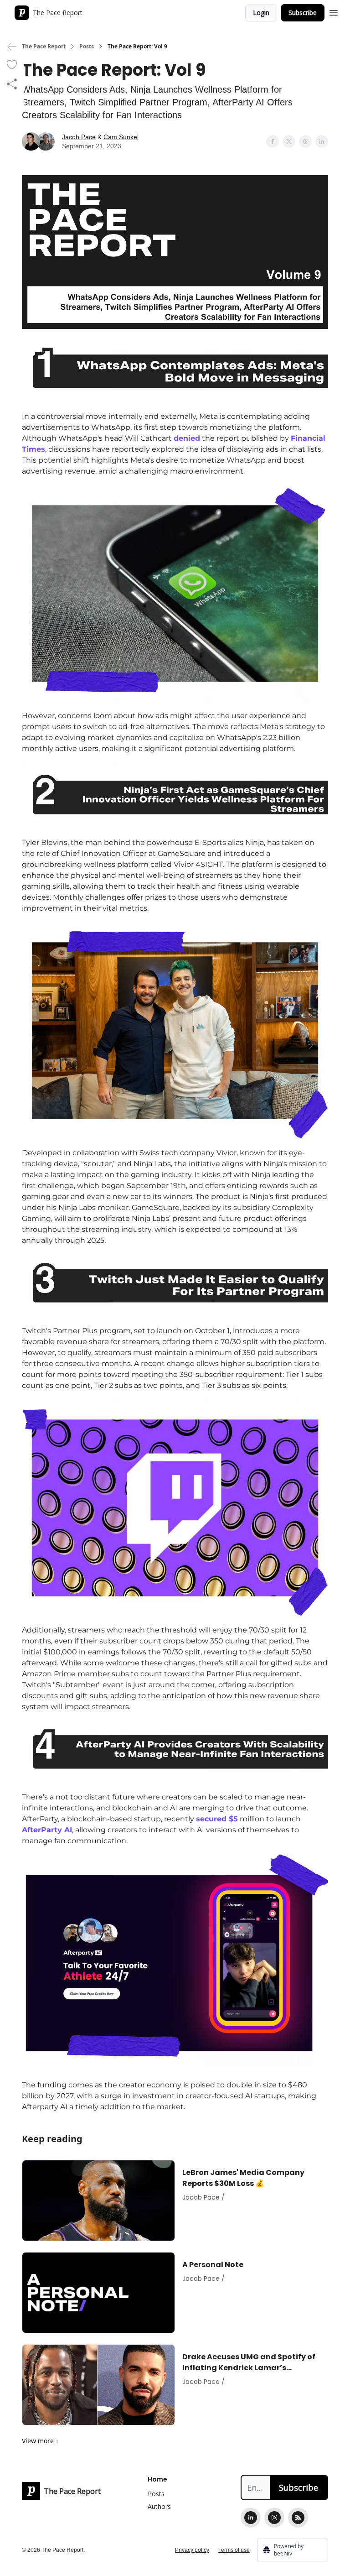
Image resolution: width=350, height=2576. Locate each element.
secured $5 (217, 1819)
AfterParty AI (47, 1830)
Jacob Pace (79, 137)
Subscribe (303, 13)
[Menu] (334, 11)
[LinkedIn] (251, 2518)
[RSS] (298, 2518)
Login (261, 13)
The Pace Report (44, 47)
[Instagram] (274, 2518)
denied (187, 438)
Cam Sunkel (121, 137)
